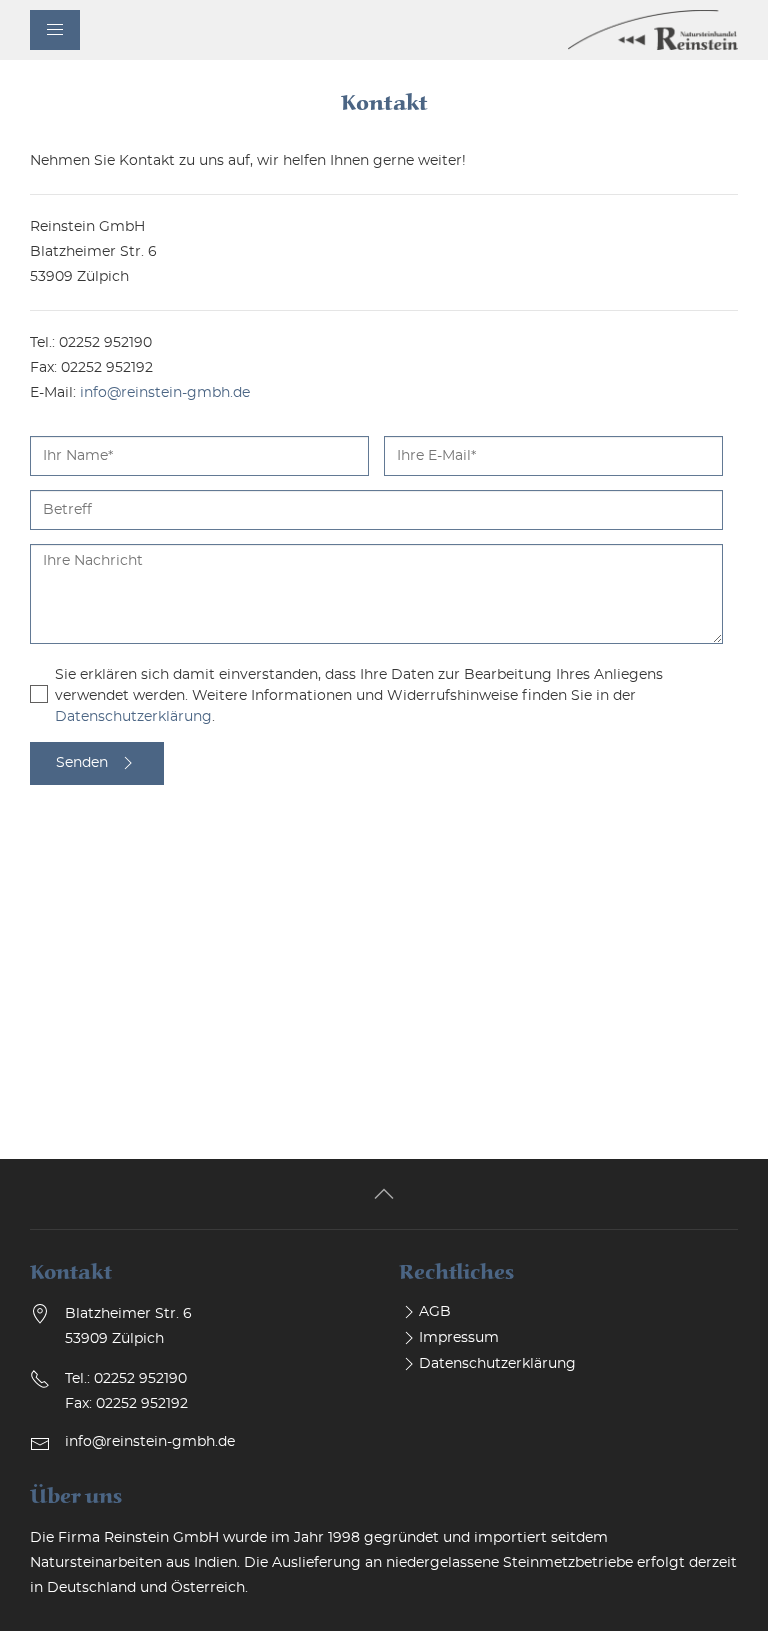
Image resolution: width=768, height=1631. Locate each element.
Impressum (459, 1338)
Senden (82, 763)
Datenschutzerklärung (133, 717)
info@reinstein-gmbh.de (165, 393)
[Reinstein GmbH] (653, 30)
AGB (435, 1312)
